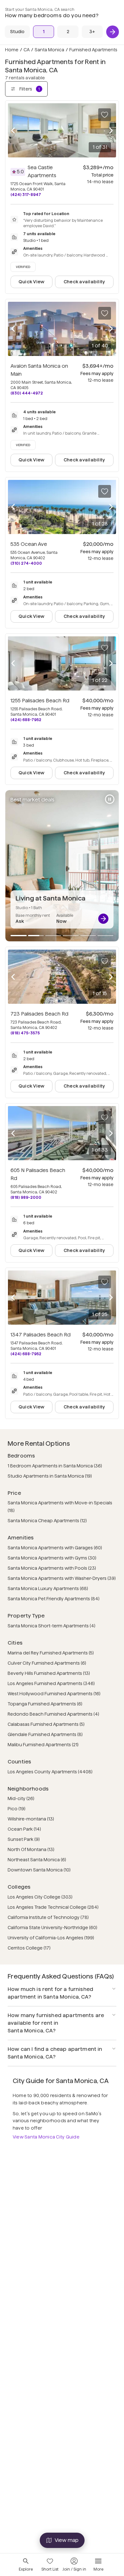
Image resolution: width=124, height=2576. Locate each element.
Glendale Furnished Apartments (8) (45, 1734)
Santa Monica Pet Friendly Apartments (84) (54, 1599)
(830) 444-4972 (27, 393)
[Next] (113, 32)
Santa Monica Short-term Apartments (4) (52, 1626)
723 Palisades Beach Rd (39, 1014)
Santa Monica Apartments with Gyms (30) (52, 1558)
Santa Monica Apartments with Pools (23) (52, 1568)
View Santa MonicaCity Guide (46, 2137)
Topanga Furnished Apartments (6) (45, 1704)
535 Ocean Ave (29, 544)
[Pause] (110, 799)
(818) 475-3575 (25, 1033)
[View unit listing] (103, 919)
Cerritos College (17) (29, 1948)
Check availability (84, 282)
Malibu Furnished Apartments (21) (43, 1745)
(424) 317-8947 (26, 195)
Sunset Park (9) (24, 1839)
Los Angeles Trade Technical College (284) (53, 1907)
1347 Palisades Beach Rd (41, 1335)
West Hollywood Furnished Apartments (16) (54, 1694)
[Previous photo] (13, 130)
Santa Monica (49, 50)
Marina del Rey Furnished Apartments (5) (51, 1653)
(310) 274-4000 (26, 563)
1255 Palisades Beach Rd (40, 701)
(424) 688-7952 (26, 720)
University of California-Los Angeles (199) (51, 1938)
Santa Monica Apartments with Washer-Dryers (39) (62, 1578)
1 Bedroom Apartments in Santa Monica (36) (55, 1466)
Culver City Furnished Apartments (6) (47, 1663)
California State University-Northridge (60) (52, 1928)
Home (12, 50)
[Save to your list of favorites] (105, 115)
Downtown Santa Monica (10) (39, 1870)
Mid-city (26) (21, 1798)
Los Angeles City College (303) (40, 1897)
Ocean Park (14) (24, 1829)
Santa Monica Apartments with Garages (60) (55, 1548)
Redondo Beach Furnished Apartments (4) (53, 1714)
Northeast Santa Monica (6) (37, 1860)
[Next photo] (111, 130)
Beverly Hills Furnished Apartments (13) (49, 1673)
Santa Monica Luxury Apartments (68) (48, 1588)
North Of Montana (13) (31, 1849)
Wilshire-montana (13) (31, 1819)
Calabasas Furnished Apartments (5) (46, 1724)
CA (27, 50)
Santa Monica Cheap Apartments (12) (47, 1521)
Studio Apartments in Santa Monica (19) (50, 1476)
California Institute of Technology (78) (48, 1917)
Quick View (31, 282)
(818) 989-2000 (26, 1197)
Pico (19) (17, 1809)
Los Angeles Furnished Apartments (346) (51, 1683)
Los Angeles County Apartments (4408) (50, 1772)
